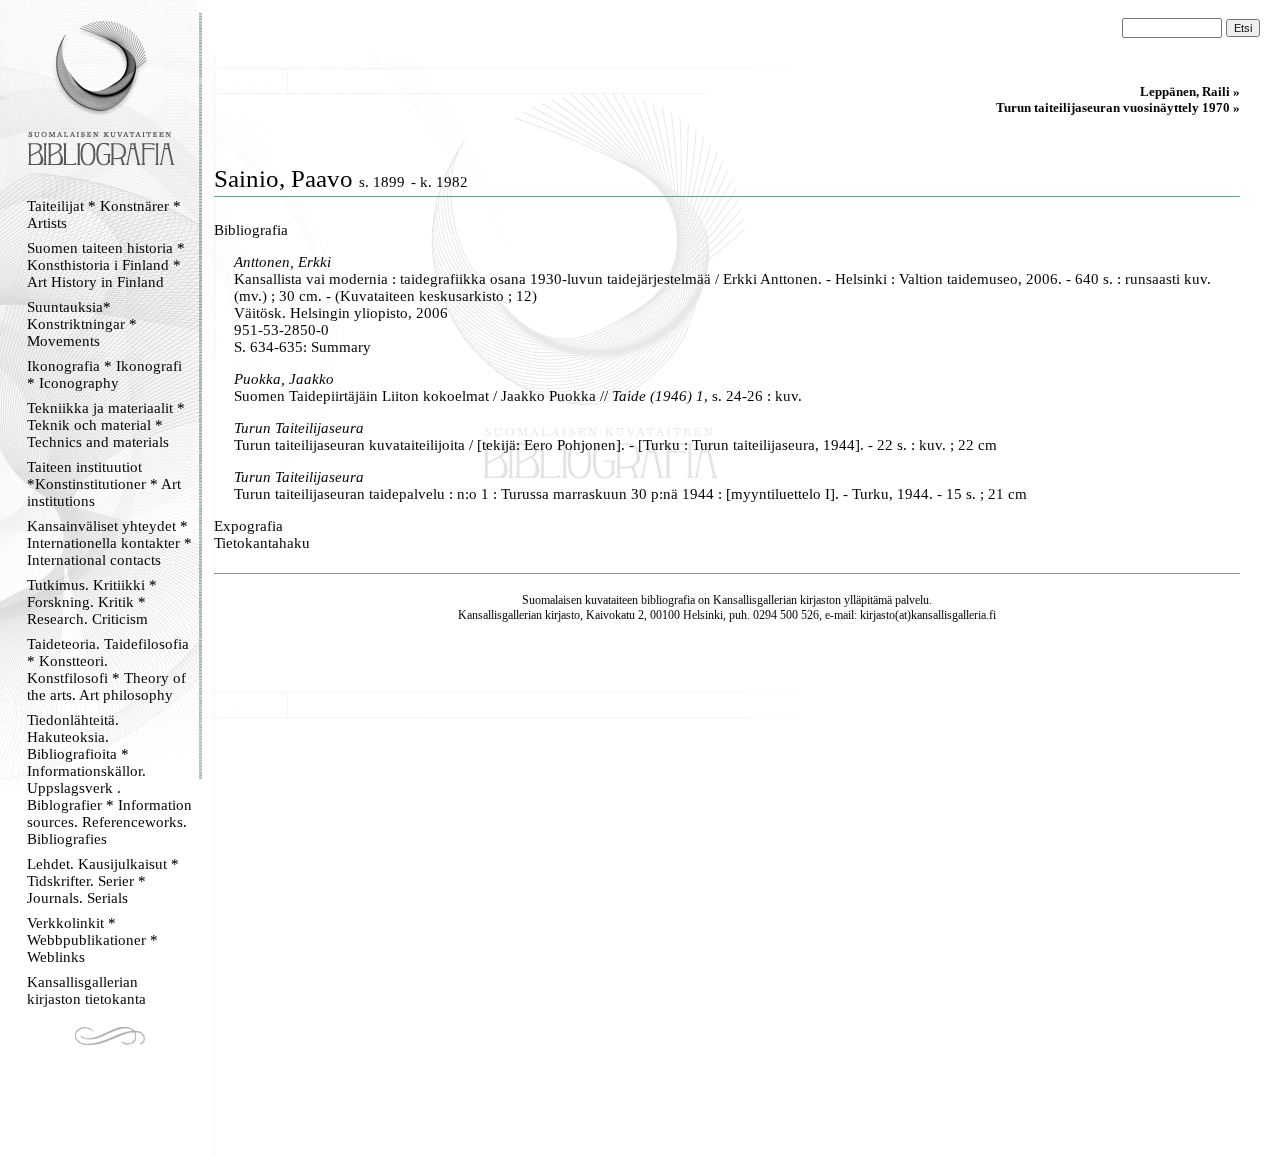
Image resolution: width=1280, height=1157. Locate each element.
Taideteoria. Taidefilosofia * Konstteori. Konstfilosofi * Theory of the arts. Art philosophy (108, 669)
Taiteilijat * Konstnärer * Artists (104, 214)
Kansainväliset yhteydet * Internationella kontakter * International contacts (109, 543)
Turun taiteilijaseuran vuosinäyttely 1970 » (1118, 107)
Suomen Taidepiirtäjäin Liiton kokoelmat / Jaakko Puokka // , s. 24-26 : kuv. (518, 396)
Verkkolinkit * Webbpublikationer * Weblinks (92, 940)
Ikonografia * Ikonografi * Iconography (104, 374)
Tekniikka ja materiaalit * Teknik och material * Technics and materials (106, 425)
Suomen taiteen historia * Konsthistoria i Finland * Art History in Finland (106, 265)
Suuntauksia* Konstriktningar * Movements (82, 324)
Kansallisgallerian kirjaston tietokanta (86, 990)
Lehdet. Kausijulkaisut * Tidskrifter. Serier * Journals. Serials (103, 881)
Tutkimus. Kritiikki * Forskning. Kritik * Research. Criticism (92, 602)
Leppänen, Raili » (1190, 91)
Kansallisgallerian (755, 600)
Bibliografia (251, 230)
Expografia (248, 526)
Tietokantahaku (262, 543)
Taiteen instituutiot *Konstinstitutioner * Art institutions (104, 484)
